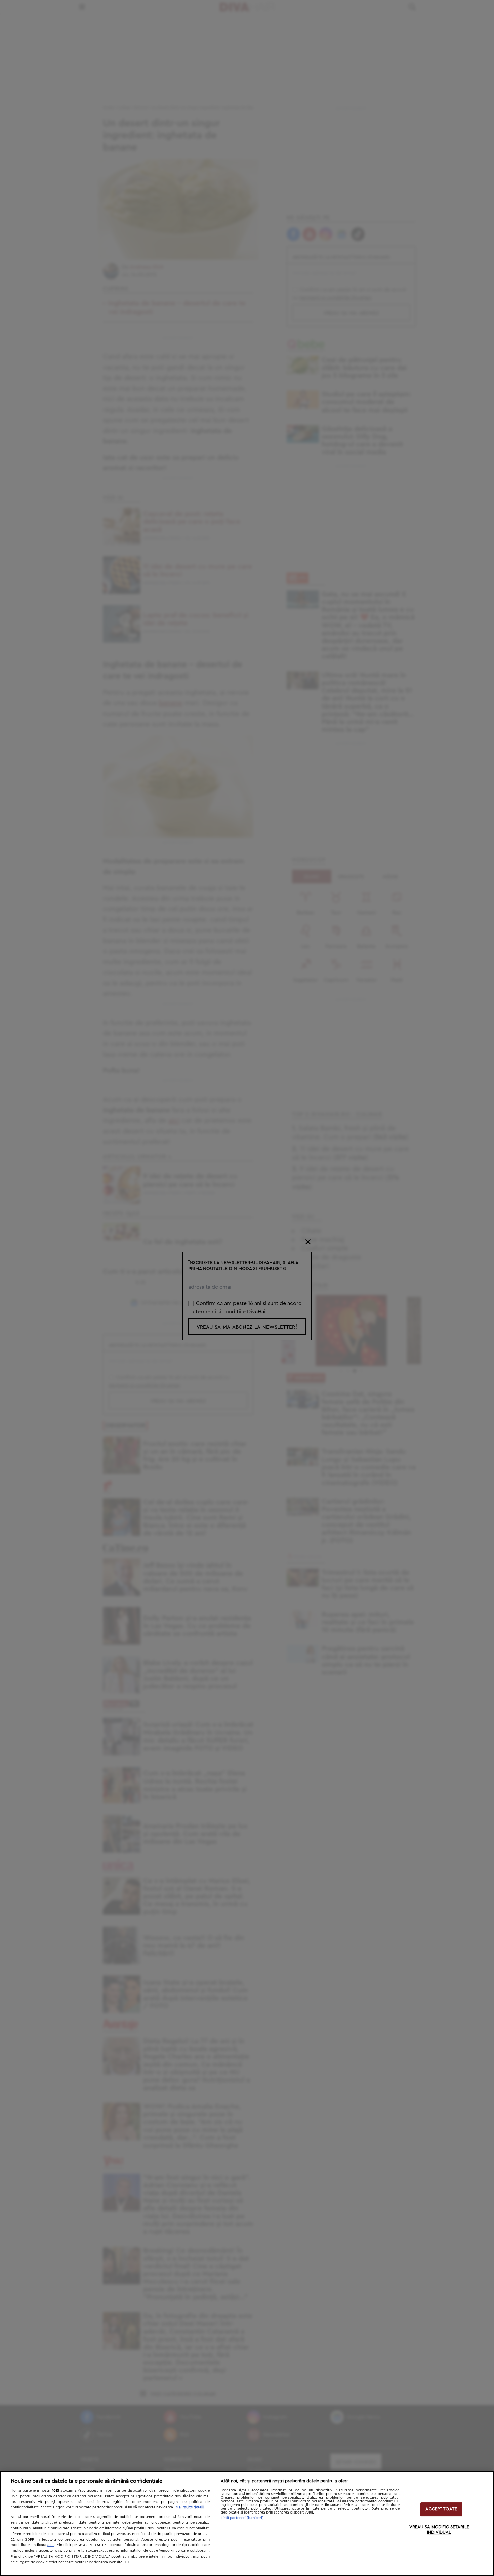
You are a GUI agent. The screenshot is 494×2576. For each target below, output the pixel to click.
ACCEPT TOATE (441, 2509)
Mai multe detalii (190, 2507)
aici (51, 2545)
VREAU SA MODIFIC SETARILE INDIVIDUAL (439, 2530)
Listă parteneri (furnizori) (242, 2518)
